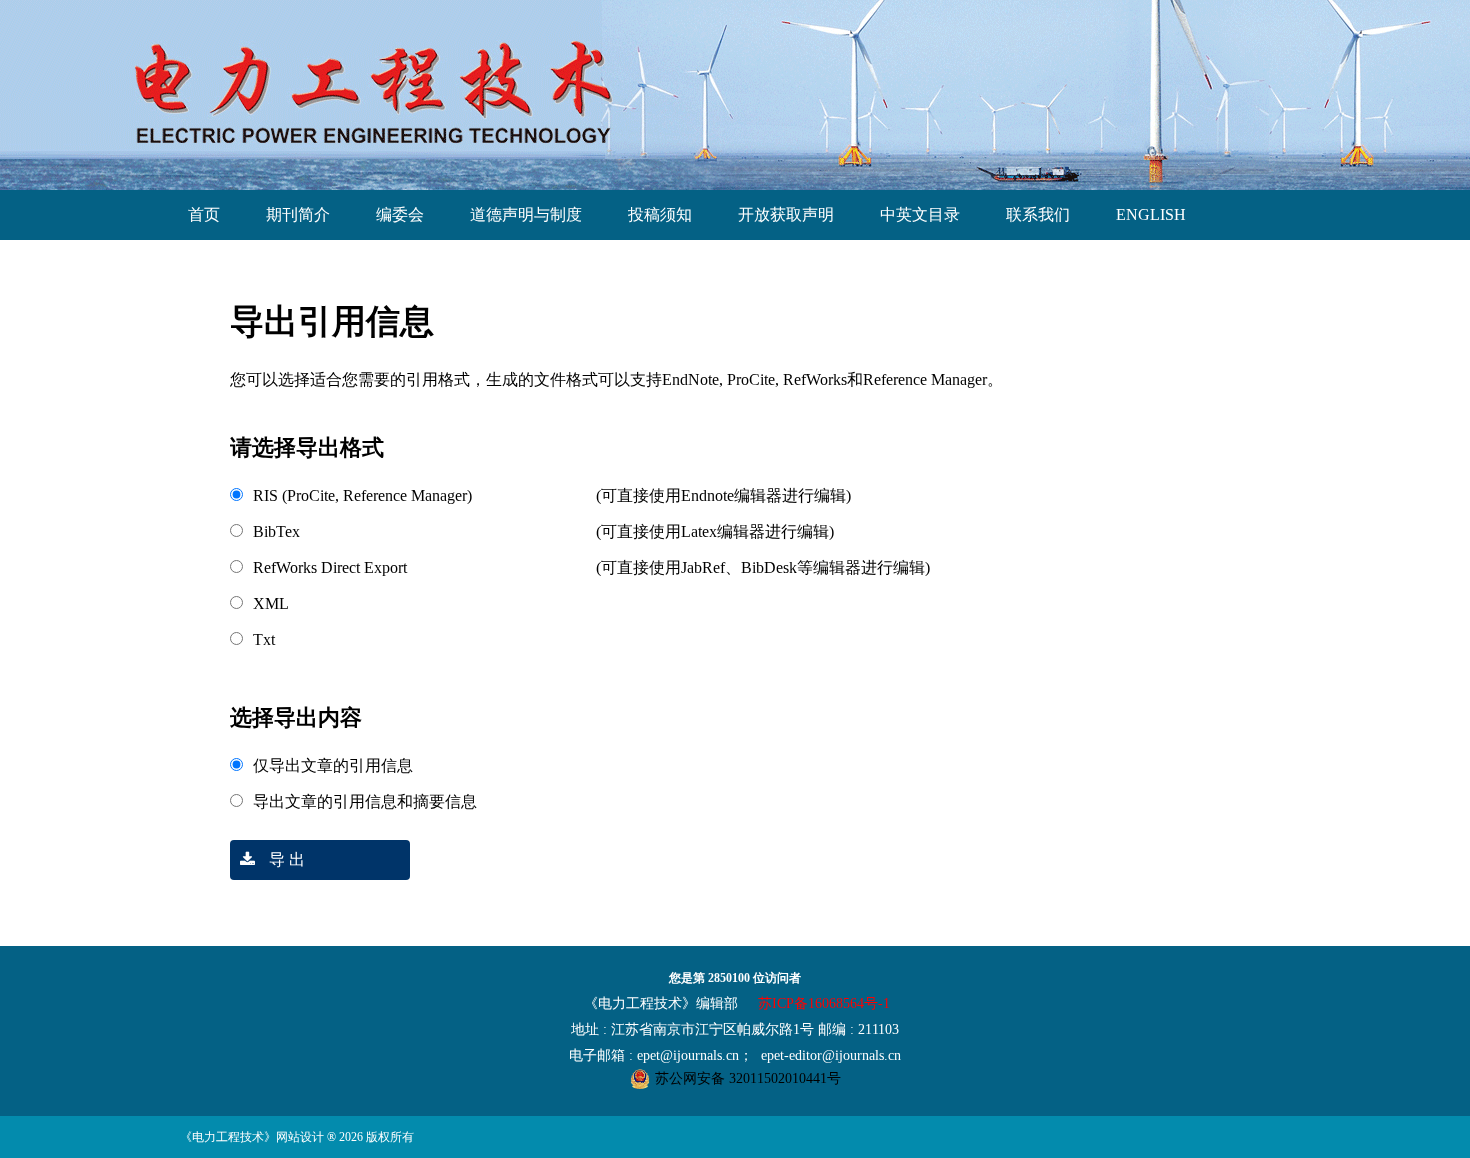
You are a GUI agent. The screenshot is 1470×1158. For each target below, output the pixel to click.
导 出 (285, 859)
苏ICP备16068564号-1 (824, 1003)
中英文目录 (920, 214)
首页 (204, 214)
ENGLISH (1151, 214)
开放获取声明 (786, 214)
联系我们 (1038, 214)
